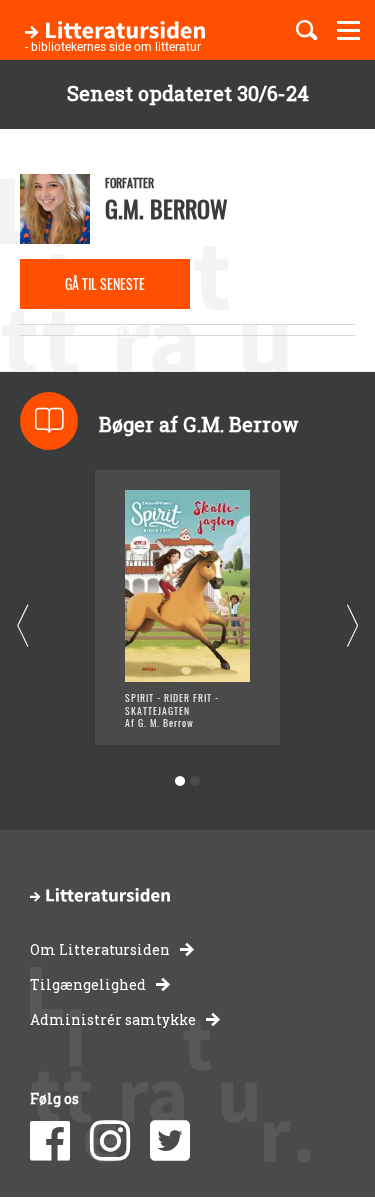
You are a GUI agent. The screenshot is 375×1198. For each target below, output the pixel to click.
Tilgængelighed (88, 984)
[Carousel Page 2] (195, 781)
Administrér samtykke (113, 1019)
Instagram (110, 1141)
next (352, 625)
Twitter (170, 1141)
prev (22, 625)
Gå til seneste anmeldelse (105, 291)
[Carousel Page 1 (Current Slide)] (180, 781)
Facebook (50, 1141)
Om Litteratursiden (100, 949)
